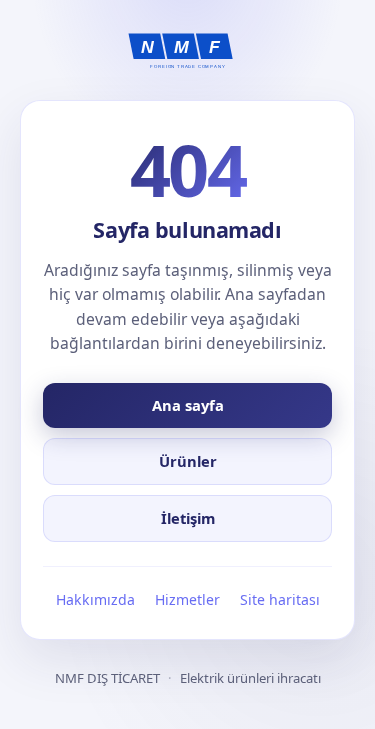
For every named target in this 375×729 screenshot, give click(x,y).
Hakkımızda (95, 599)
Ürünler (188, 461)
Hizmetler (187, 599)
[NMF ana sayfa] (188, 51)
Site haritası (280, 599)
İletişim (188, 518)
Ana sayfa (188, 405)
